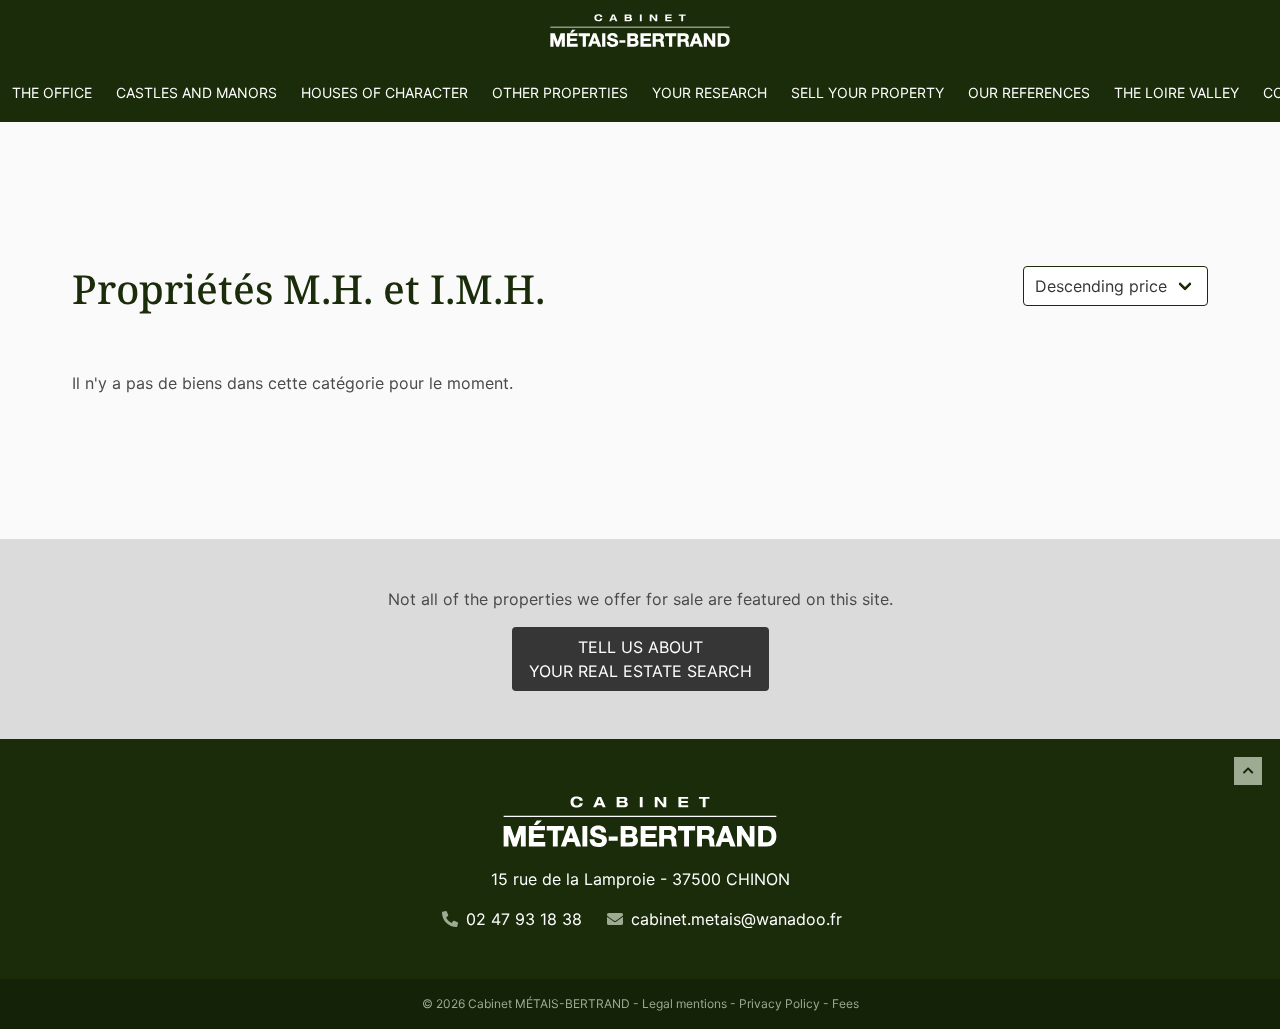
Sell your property (867, 92)
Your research (709, 92)
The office (52, 92)
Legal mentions (684, 1003)
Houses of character (384, 92)
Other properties (560, 92)
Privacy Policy (779, 1003)
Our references (1029, 92)
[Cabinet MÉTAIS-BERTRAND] (640, 32)
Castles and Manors (196, 92)
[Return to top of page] (1248, 771)
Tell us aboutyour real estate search (640, 659)
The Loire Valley (1176, 92)
